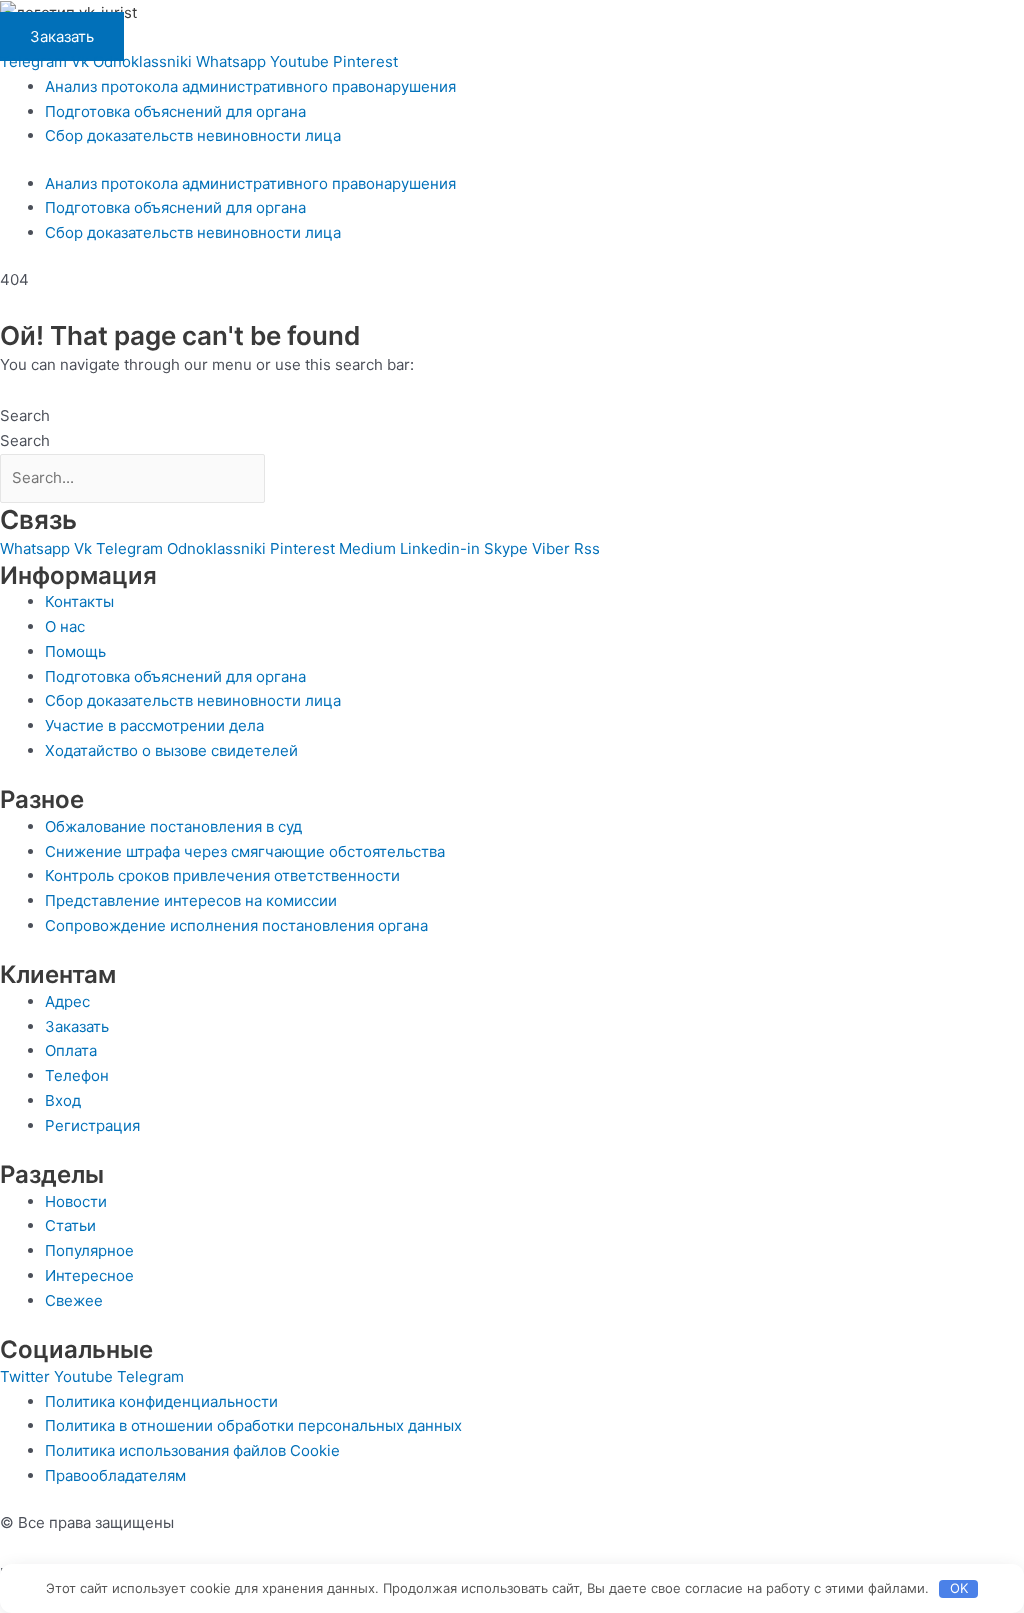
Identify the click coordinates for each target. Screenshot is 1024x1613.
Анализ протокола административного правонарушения (250, 86)
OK (959, 1588)
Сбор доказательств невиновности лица (193, 135)
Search (25, 415)
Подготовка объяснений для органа (175, 111)
